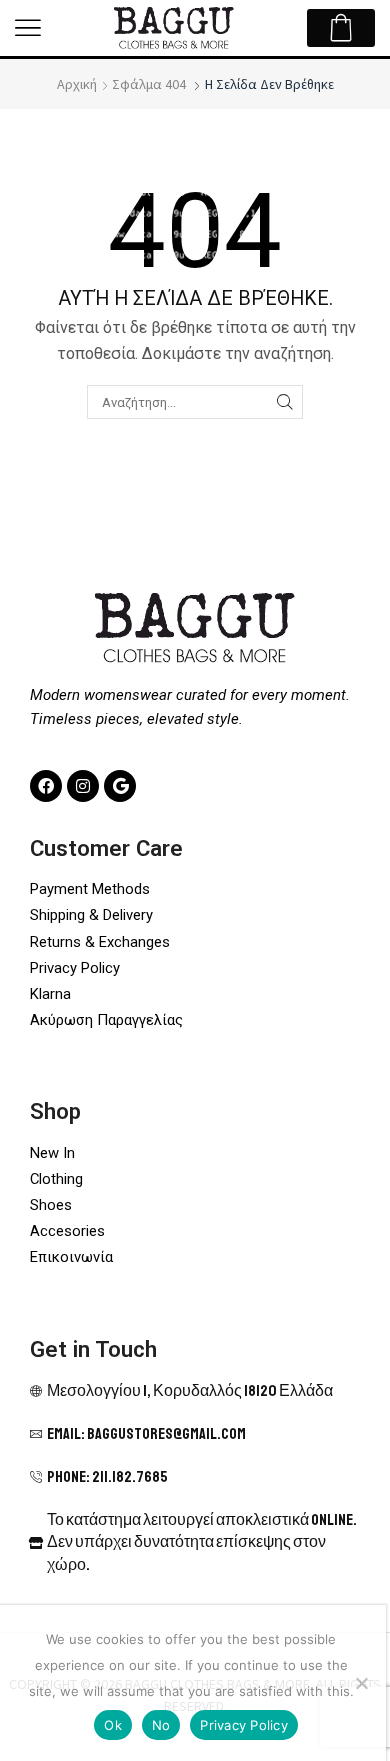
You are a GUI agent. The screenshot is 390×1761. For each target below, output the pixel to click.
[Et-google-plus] (120, 786)
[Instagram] (83, 786)
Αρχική (77, 84)
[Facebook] (46, 786)
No (161, 1725)
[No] (361, 1683)
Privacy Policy (244, 1725)
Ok (113, 1725)
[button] (28, 28)
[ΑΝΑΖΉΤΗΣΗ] (285, 402)
